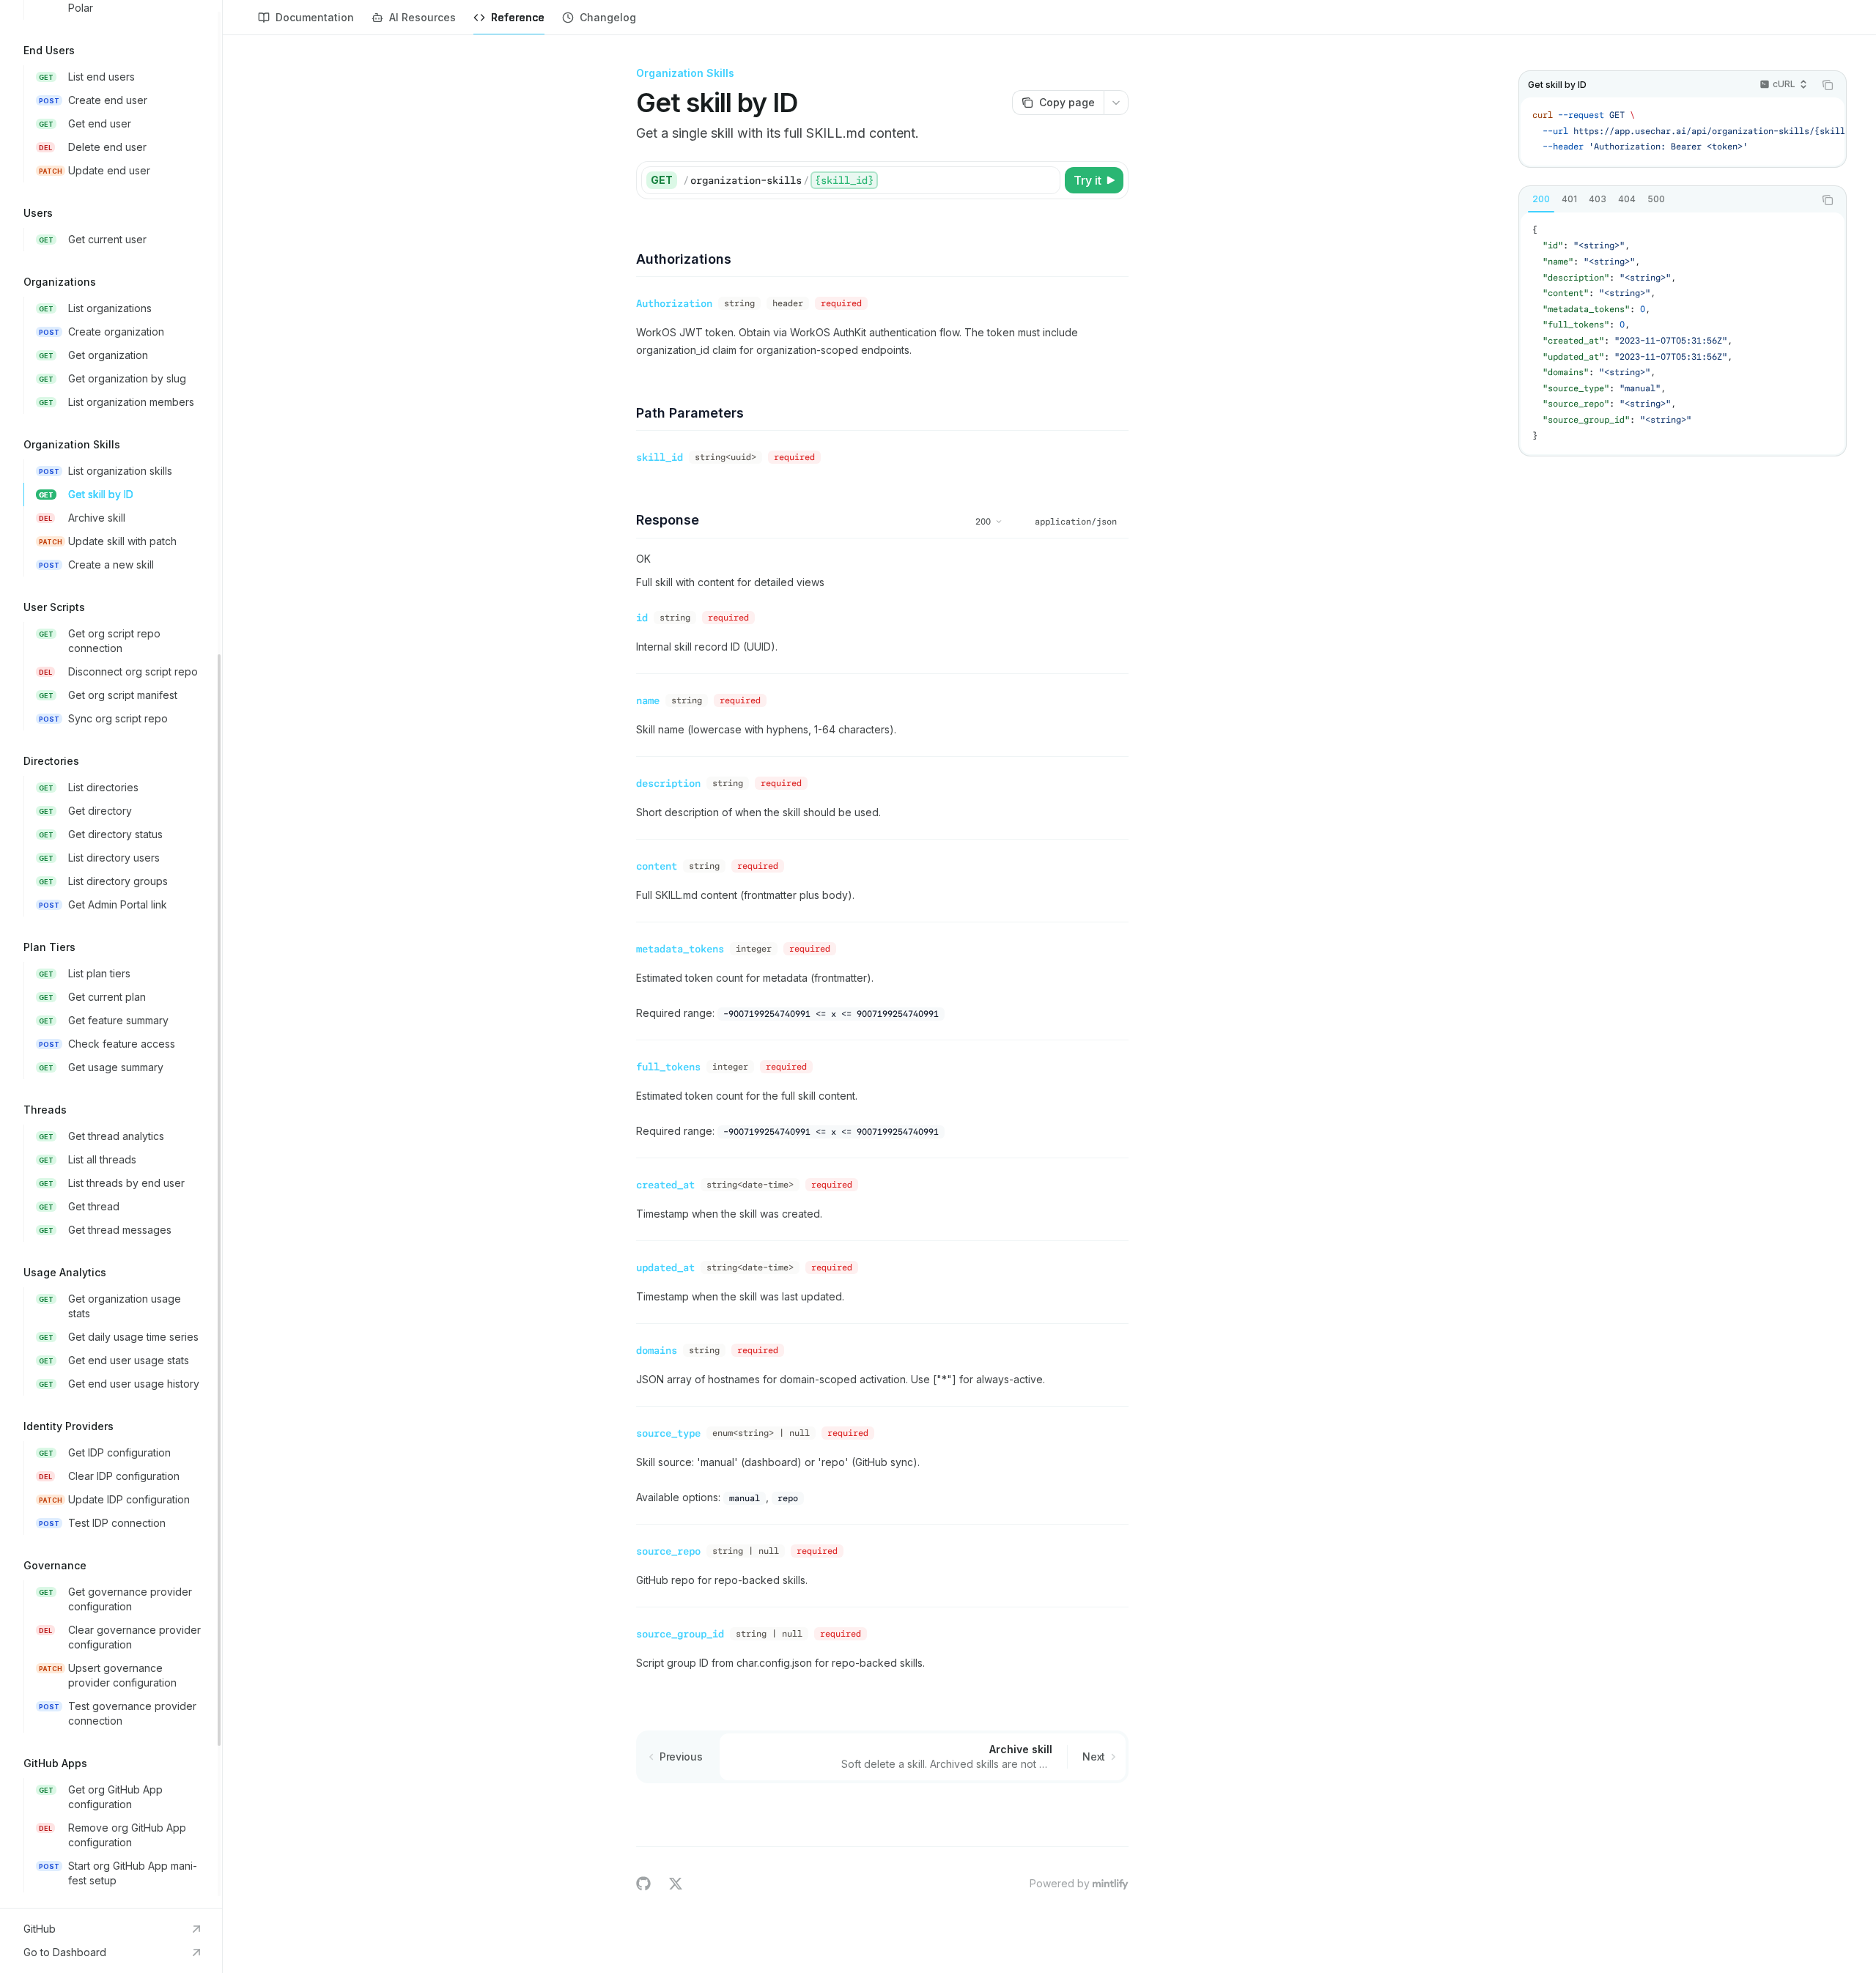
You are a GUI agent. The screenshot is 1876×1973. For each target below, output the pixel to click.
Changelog (608, 17)
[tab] (1541, 199)
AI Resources (422, 17)
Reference (518, 17)
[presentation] (111, 954)
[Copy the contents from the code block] (1828, 85)
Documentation (315, 17)
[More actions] (1116, 103)
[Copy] (1046, 180)
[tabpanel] (1683, 333)
